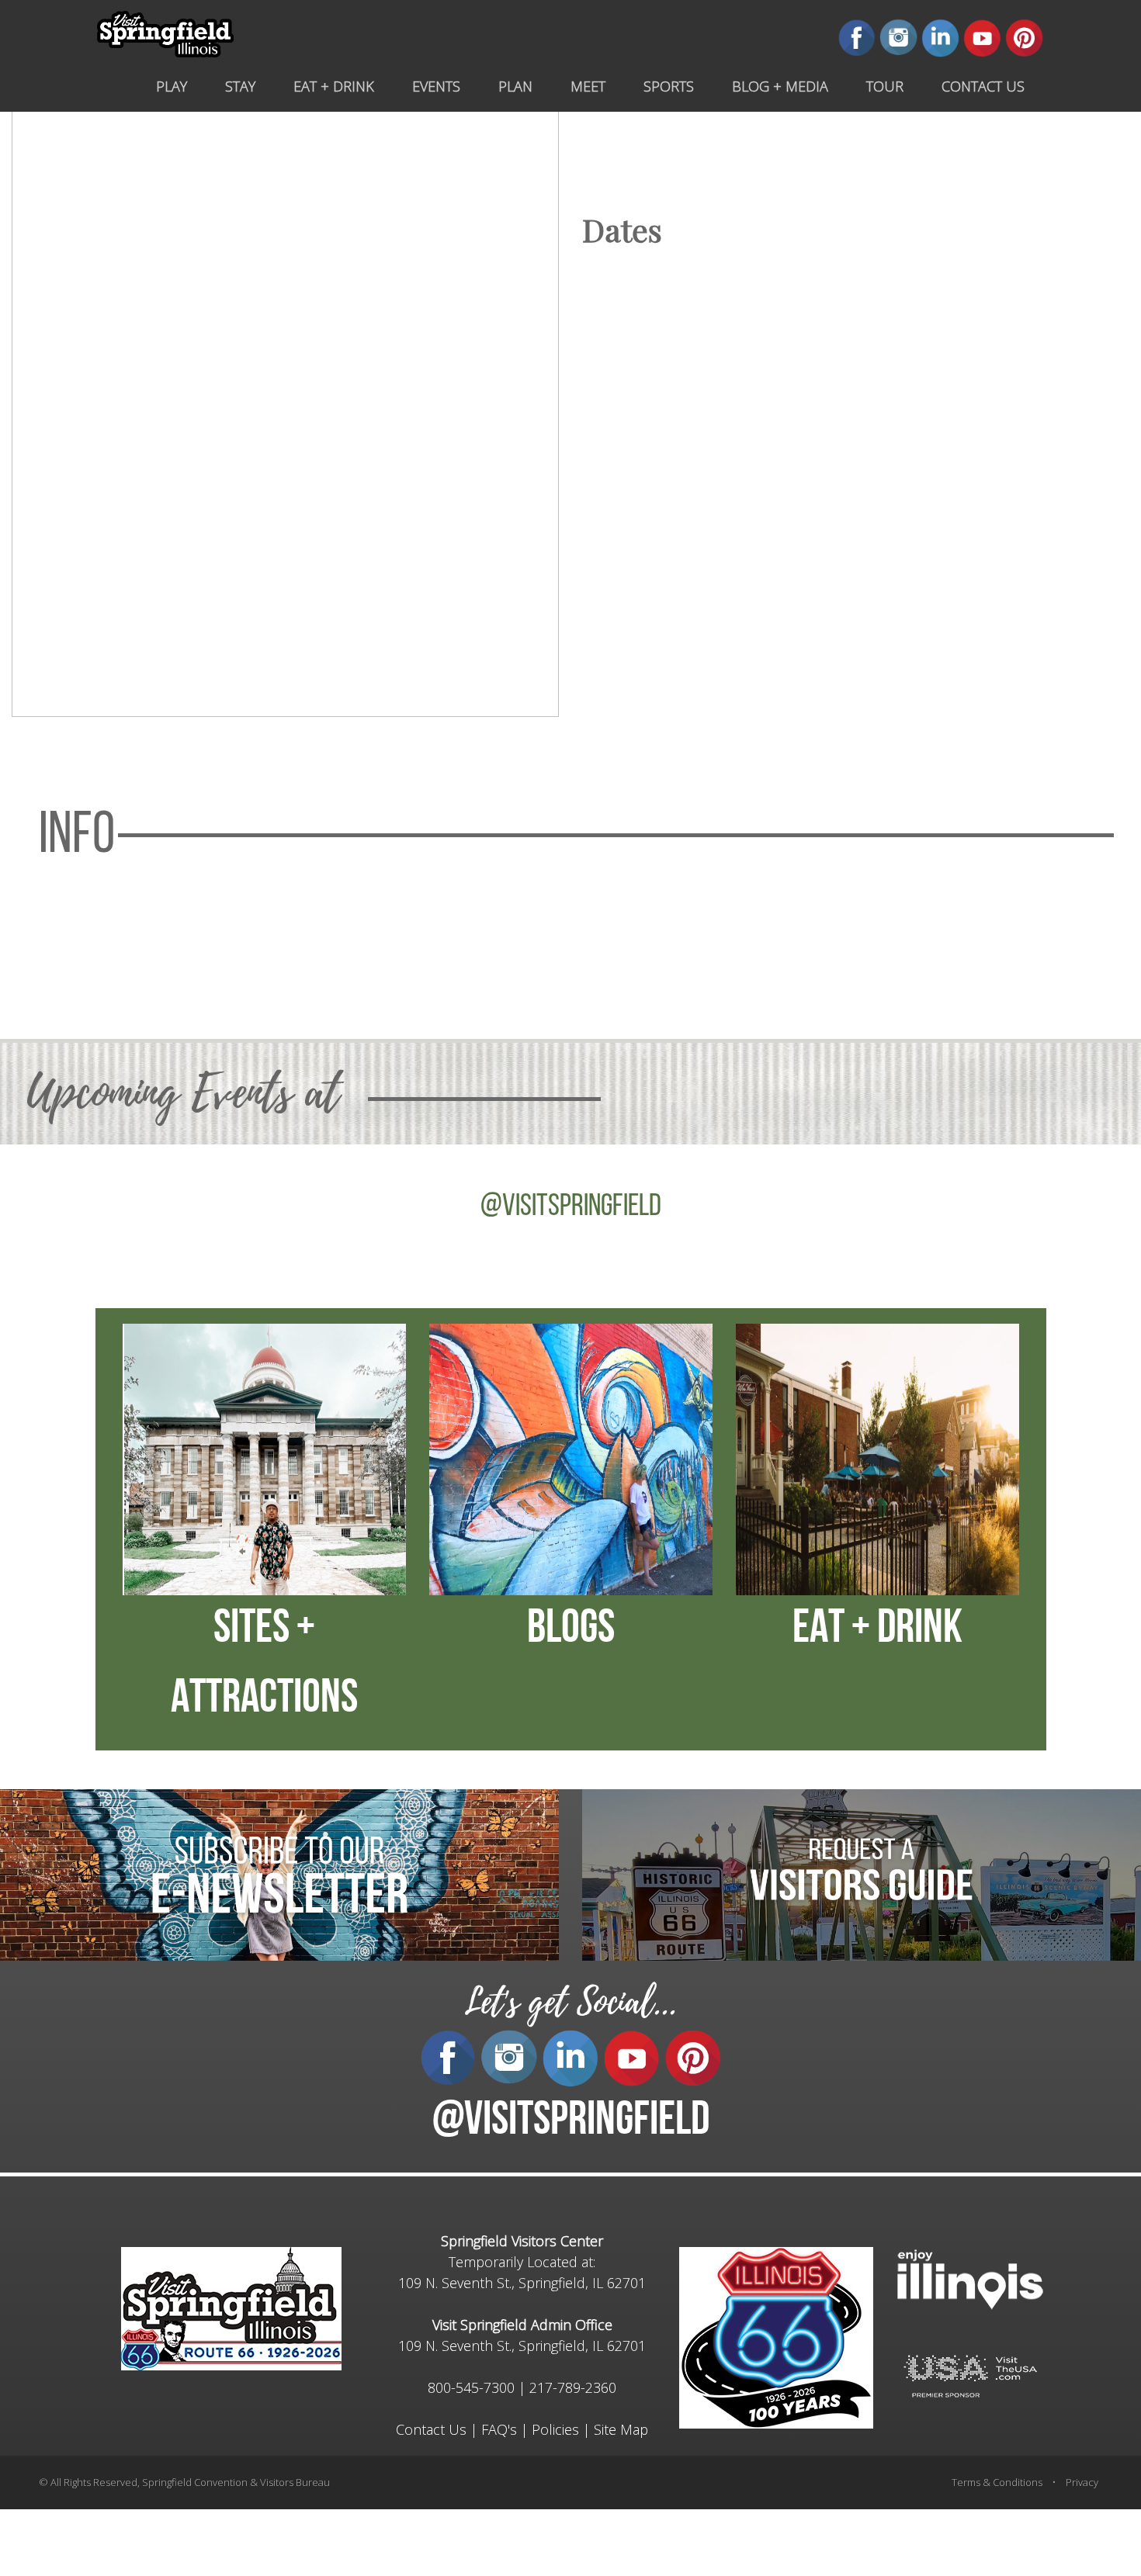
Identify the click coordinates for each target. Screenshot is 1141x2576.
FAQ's (499, 2429)
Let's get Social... (570, 2002)
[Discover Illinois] (970, 2375)
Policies (555, 2429)
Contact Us (431, 2429)
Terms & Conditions (997, 2482)
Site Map (621, 2429)
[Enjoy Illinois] (970, 2278)
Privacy (1082, 2482)
